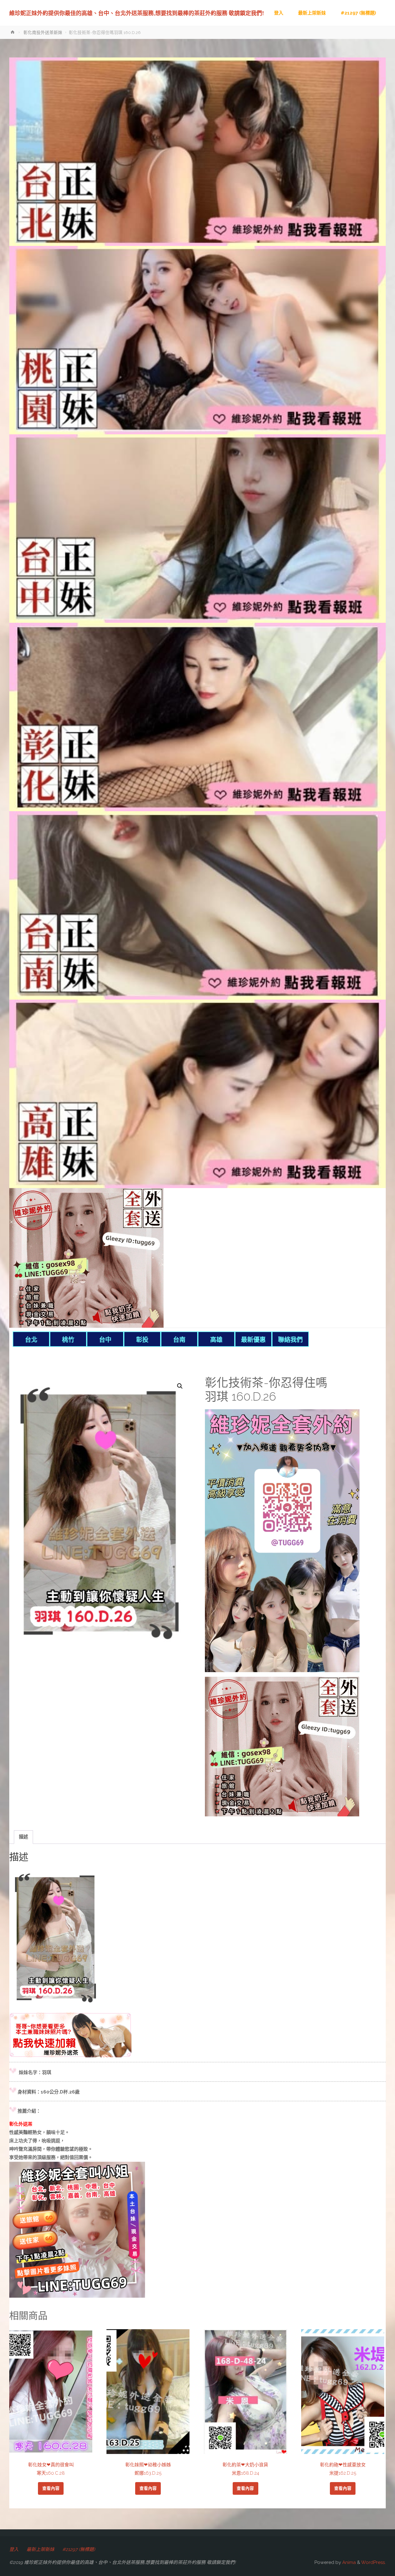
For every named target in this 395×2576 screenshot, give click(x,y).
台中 (105, 1340)
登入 (14, 2549)
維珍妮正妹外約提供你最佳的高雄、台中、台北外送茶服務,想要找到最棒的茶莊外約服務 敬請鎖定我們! (137, 13)
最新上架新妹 (40, 2549)
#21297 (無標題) (79, 2549)
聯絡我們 (290, 1340)
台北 (31, 1340)
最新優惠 (253, 1340)
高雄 (216, 1340)
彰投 (142, 1340)
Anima (348, 2562)
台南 (179, 1340)
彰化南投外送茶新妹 (43, 32)
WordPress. (373, 2562)
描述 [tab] (23, 1837)
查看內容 (51, 2488)
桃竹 (68, 1340)
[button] (180, 1386)
